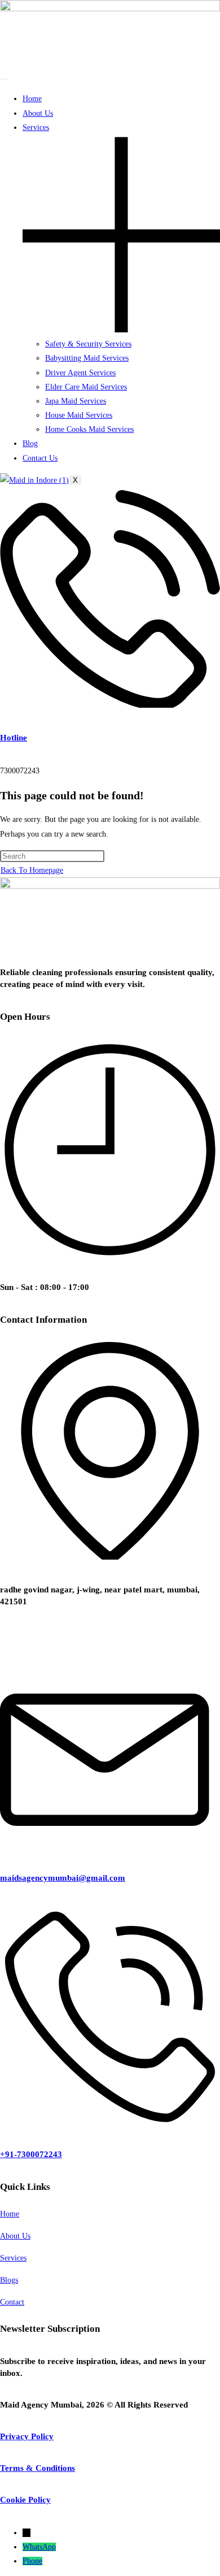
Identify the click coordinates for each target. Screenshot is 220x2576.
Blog (30, 443)
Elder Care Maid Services (86, 387)
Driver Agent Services (80, 373)
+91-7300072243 (31, 2154)
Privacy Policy (27, 2436)
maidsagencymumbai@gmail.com (63, 1878)
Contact (12, 2302)
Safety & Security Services (88, 344)
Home (32, 99)
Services (13, 2258)
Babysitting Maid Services (87, 358)
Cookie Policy (25, 2500)
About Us (38, 113)
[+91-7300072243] (110, 2122)
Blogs (9, 2280)
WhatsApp (39, 2547)
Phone (32, 2561)
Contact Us (40, 458)
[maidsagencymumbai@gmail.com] (110, 1845)
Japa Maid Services (76, 401)
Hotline (14, 738)
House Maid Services (79, 415)
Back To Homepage (32, 870)
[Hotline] (110, 705)
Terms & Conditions (38, 2468)
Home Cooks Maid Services (89, 429)
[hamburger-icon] (4, 79)
